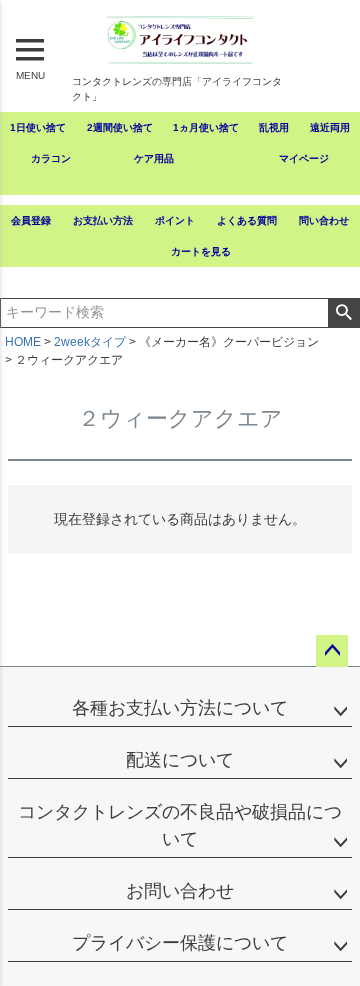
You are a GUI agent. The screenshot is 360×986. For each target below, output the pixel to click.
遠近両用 (330, 127)
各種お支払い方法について (180, 708)
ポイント (175, 220)
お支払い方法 (103, 220)
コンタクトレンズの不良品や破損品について (180, 825)
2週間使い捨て (120, 127)
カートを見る (201, 251)
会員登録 (31, 220)
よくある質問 (247, 220)
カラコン (51, 158)
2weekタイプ (90, 342)
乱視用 (274, 127)
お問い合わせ (180, 891)
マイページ (304, 158)
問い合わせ (324, 220)
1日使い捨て (38, 127)
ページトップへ (332, 651)
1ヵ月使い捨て (206, 127)
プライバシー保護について (180, 943)
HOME (23, 342)
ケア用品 (154, 158)
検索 (343, 313)
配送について (180, 760)
